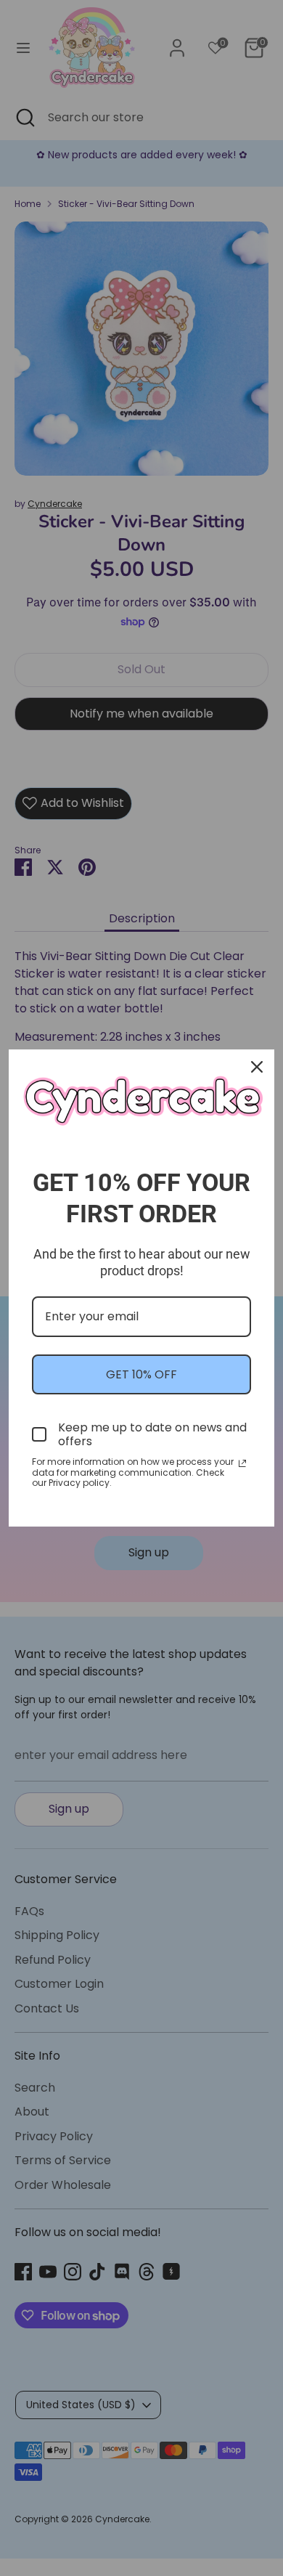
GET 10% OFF (141, 1374)
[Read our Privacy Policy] (242, 1463)
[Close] (257, 1067)
